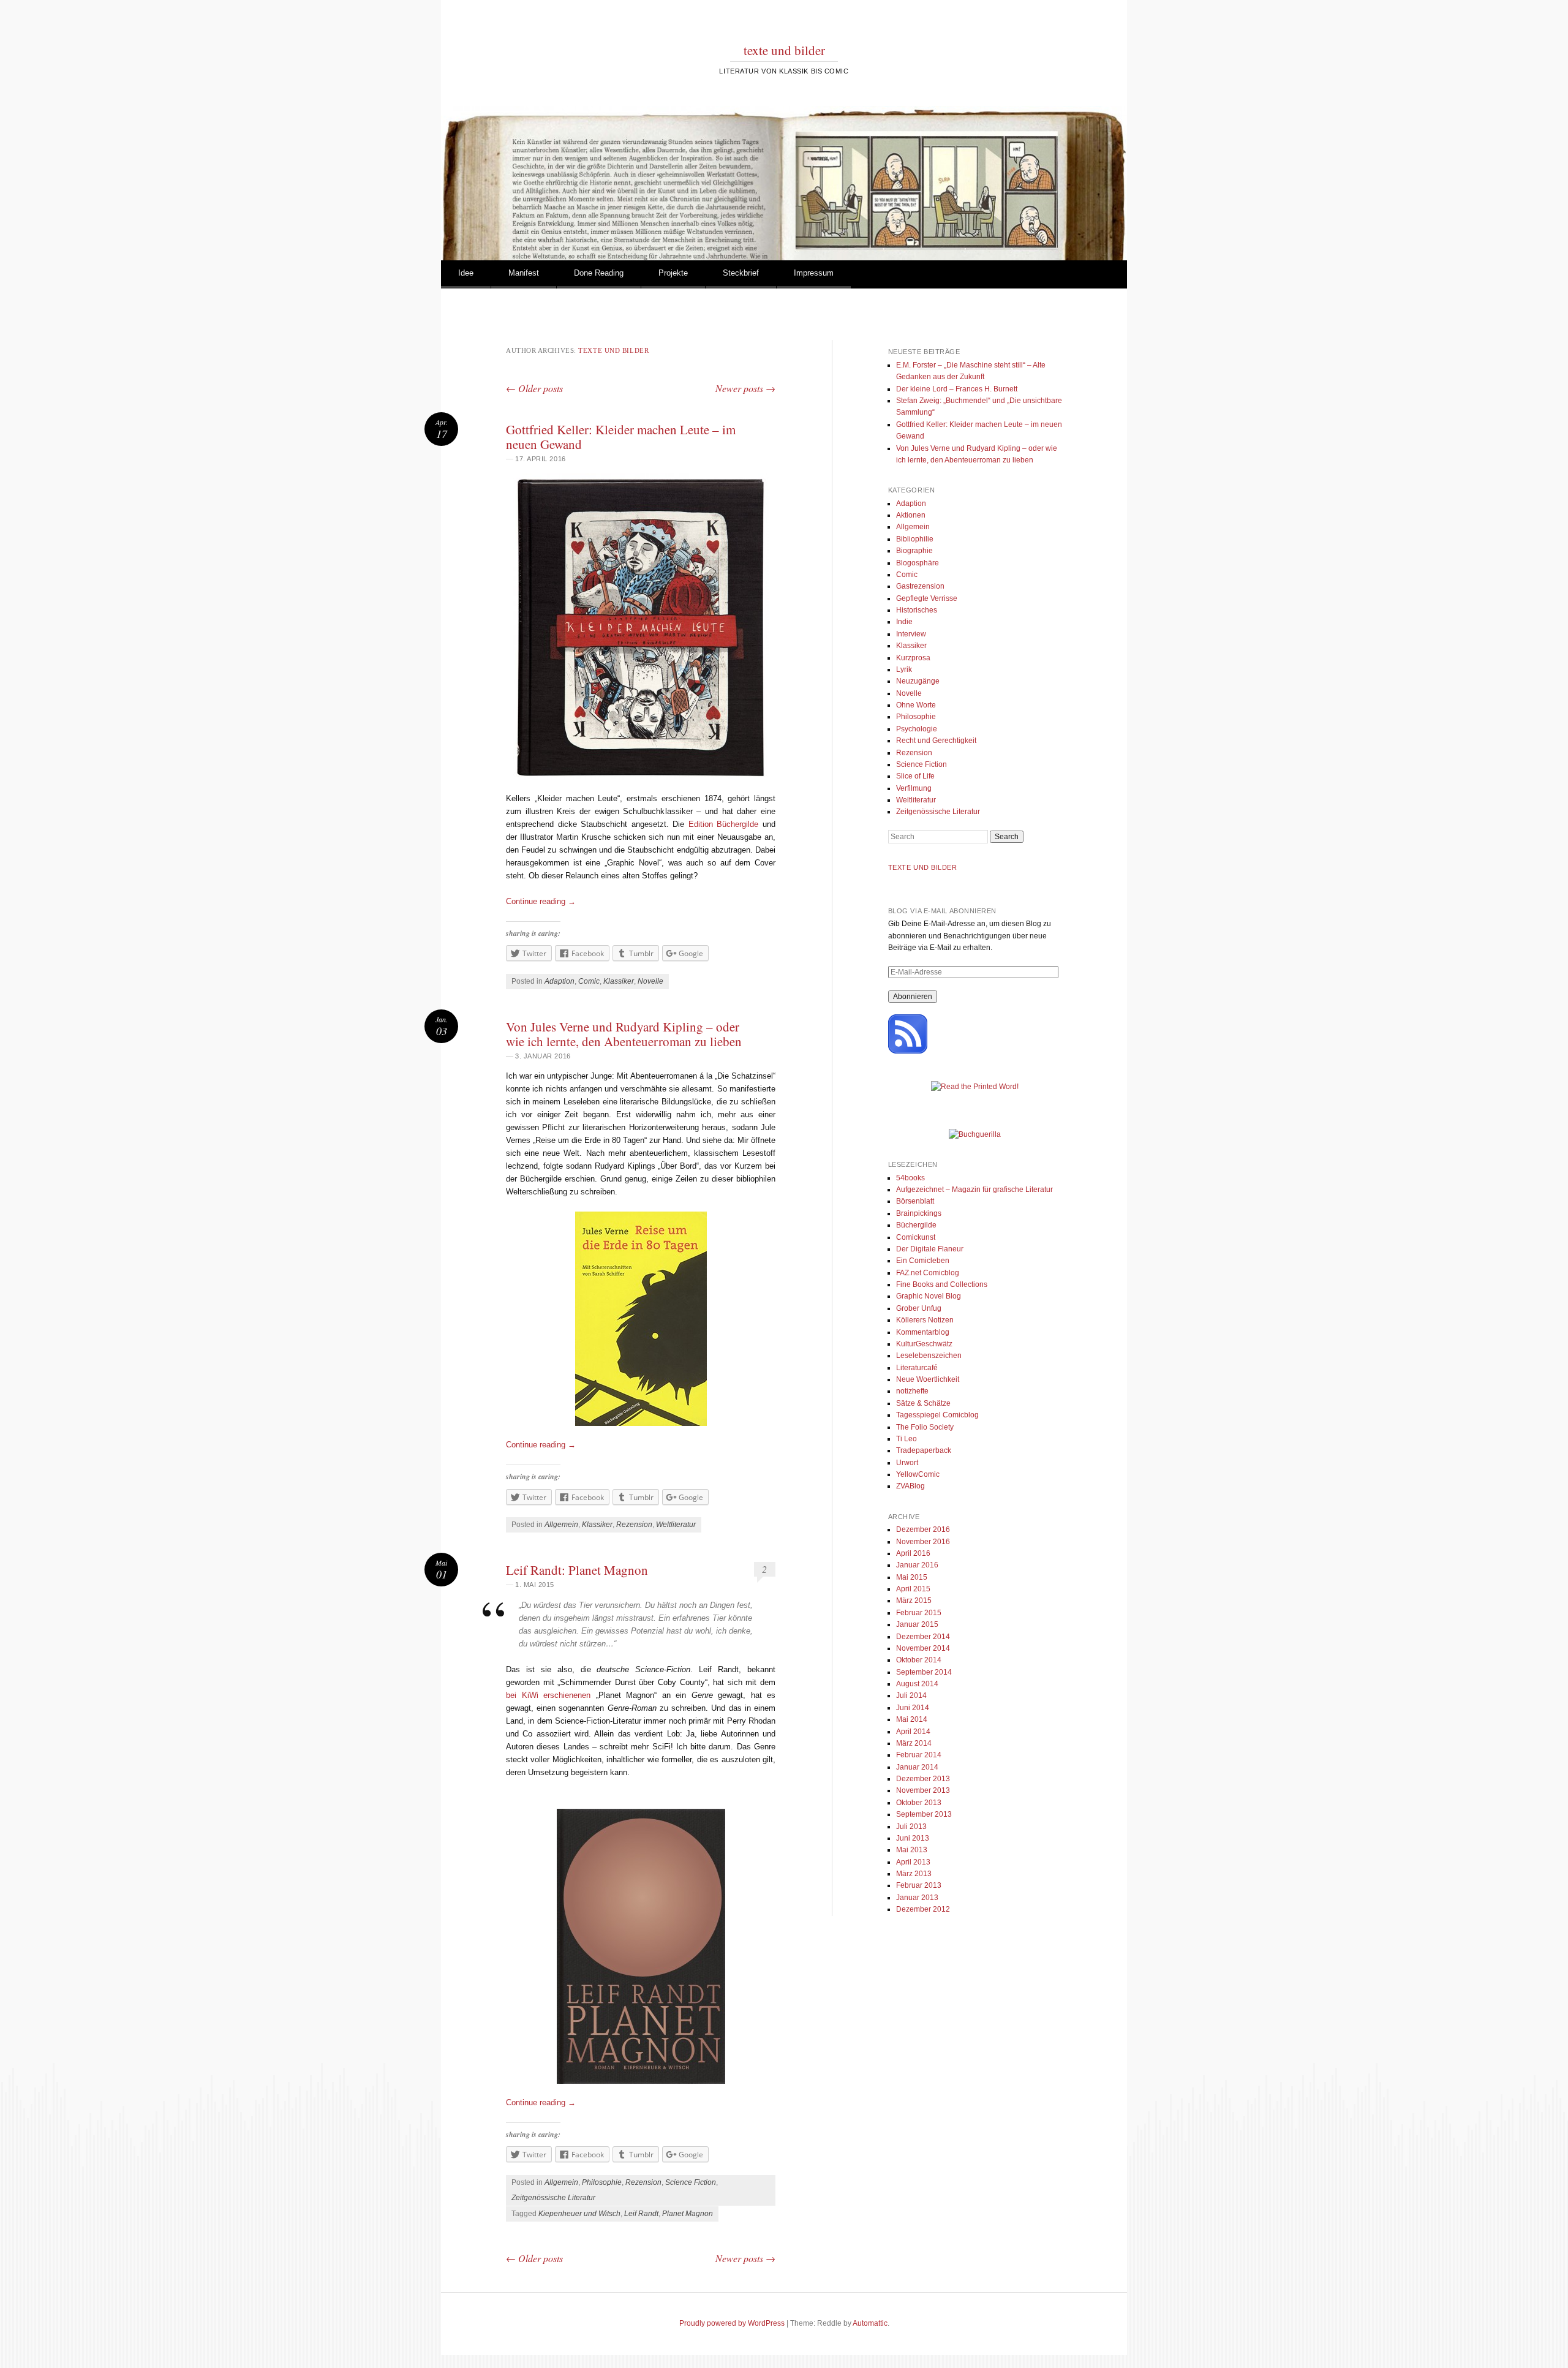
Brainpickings (919, 1213)
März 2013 (914, 1874)
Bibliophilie (915, 539)
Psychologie (917, 729)
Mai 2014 (912, 1719)
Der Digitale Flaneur (930, 1249)
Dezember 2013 (923, 1779)
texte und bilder (784, 50)
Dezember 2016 (923, 1529)
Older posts (534, 388)
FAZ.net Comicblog (928, 1273)
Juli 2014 (911, 1695)
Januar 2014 (917, 1767)
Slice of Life (915, 776)
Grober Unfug (919, 1308)
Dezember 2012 (923, 1909)
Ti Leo (907, 1439)
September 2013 (924, 1814)
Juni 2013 (913, 1838)
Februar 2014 (919, 1755)
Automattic (870, 2323)
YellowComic (918, 1474)
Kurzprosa (913, 658)
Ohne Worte (916, 705)
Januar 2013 (917, 1898)
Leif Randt (641, 2214)
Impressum (814, 273)
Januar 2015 (917, 1624)
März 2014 (914, 1743)
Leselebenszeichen (929, 1356)
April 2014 (913, 1732)
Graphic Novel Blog (929, 1296)
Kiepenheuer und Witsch (579, 2214)
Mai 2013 (912, 1850)
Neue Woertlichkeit (928, 1379)
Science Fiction (691, 2182)
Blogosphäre (918, 563)
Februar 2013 (919, 1885)
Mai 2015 (912, 1577)
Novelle (650, 981)
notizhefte (912, 1391)
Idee (466, 273)
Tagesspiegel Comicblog (937, 1415)
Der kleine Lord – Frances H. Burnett (957, 389)
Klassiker (619, 981)
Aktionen (911, 515)
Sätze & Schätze (923, 1403)
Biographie (914, 551)
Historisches (917, 610)
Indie (904, 622)
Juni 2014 (913, 1708)
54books (910, 1178)
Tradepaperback (924, 1450)
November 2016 (923, 1542)
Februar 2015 (919, 1613)
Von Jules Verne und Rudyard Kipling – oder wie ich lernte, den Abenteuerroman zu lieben (624, 1034)
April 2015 (913, 1589)
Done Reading (599, 273)
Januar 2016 (917, 1565)
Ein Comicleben (923, 1261)
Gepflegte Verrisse (927, 598)
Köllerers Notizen (925, 1320)
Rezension (634, 1525)
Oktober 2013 (919, 1803)
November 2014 (923, 1648)
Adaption (560, 981)
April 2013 (913, 1862)
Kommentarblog (923, 1332)
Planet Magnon (688, 2214)
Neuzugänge (918, 681)
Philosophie (602, 2182)
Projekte (673, 273)
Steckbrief (741, 273)
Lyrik (904, 669)
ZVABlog (910, 1486)
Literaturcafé (917, 1368)
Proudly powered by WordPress (732, 2323)
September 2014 (924, 1672)
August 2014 (917, 1684)
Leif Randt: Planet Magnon (577, 1570)
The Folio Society (925, 1427)
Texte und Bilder (923, 867)
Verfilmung (914, 788)
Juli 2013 (911, 1827)
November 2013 (923, 1790)
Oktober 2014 (919, 1660)
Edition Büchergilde (724, 824)
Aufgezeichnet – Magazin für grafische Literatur (974, 1190)
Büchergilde (916, 1225)
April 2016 (913, 1553)
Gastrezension (920, 586)
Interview (911, 634)
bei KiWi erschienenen (548, 1695)
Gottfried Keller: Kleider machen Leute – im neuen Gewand (621, 437)
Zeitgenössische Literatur (553, 2198)
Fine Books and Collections (942, 1284)
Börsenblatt (915, 1201)
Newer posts (745, 388)
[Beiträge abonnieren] (908, 1051)
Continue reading (541, 901)
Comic (589, 981)
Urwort (907, 1463)
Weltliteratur (676, 1525)
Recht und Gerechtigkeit (936, 741)
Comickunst (916, 1237)
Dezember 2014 (923, 1637)
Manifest (524, 273)
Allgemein (561, 1525)
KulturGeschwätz (924, 1344)
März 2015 (914, 1601)
